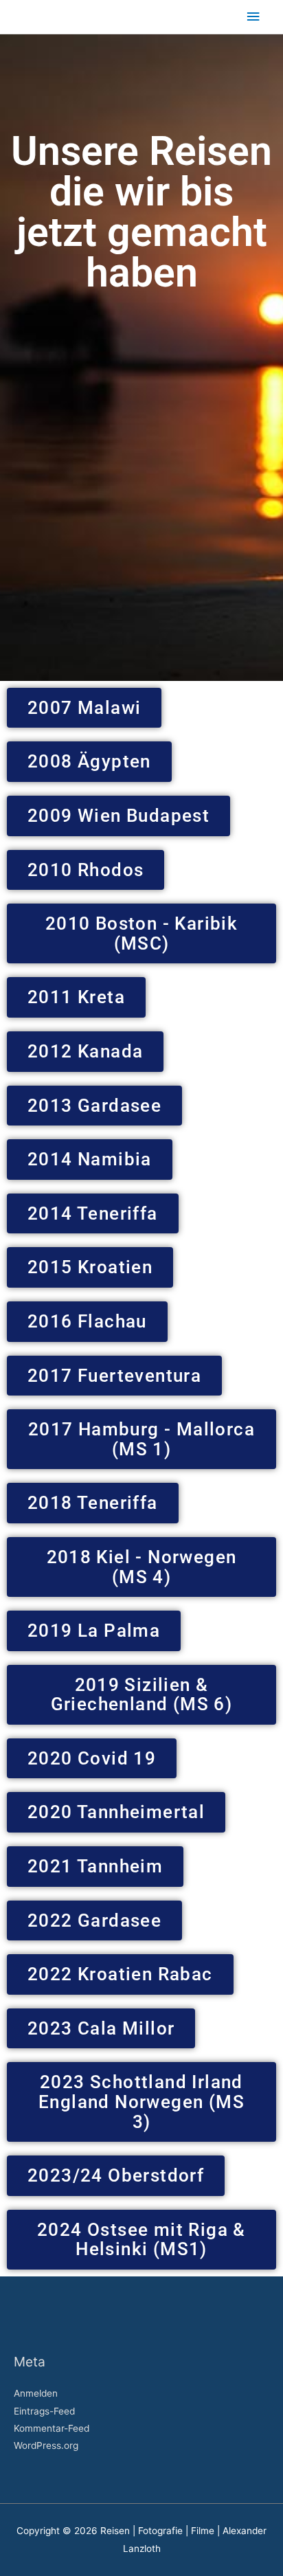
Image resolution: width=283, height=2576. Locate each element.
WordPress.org (46, 2445)
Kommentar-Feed (52, 2428)
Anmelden (36, 2393)
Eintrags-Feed (44, 2411)
